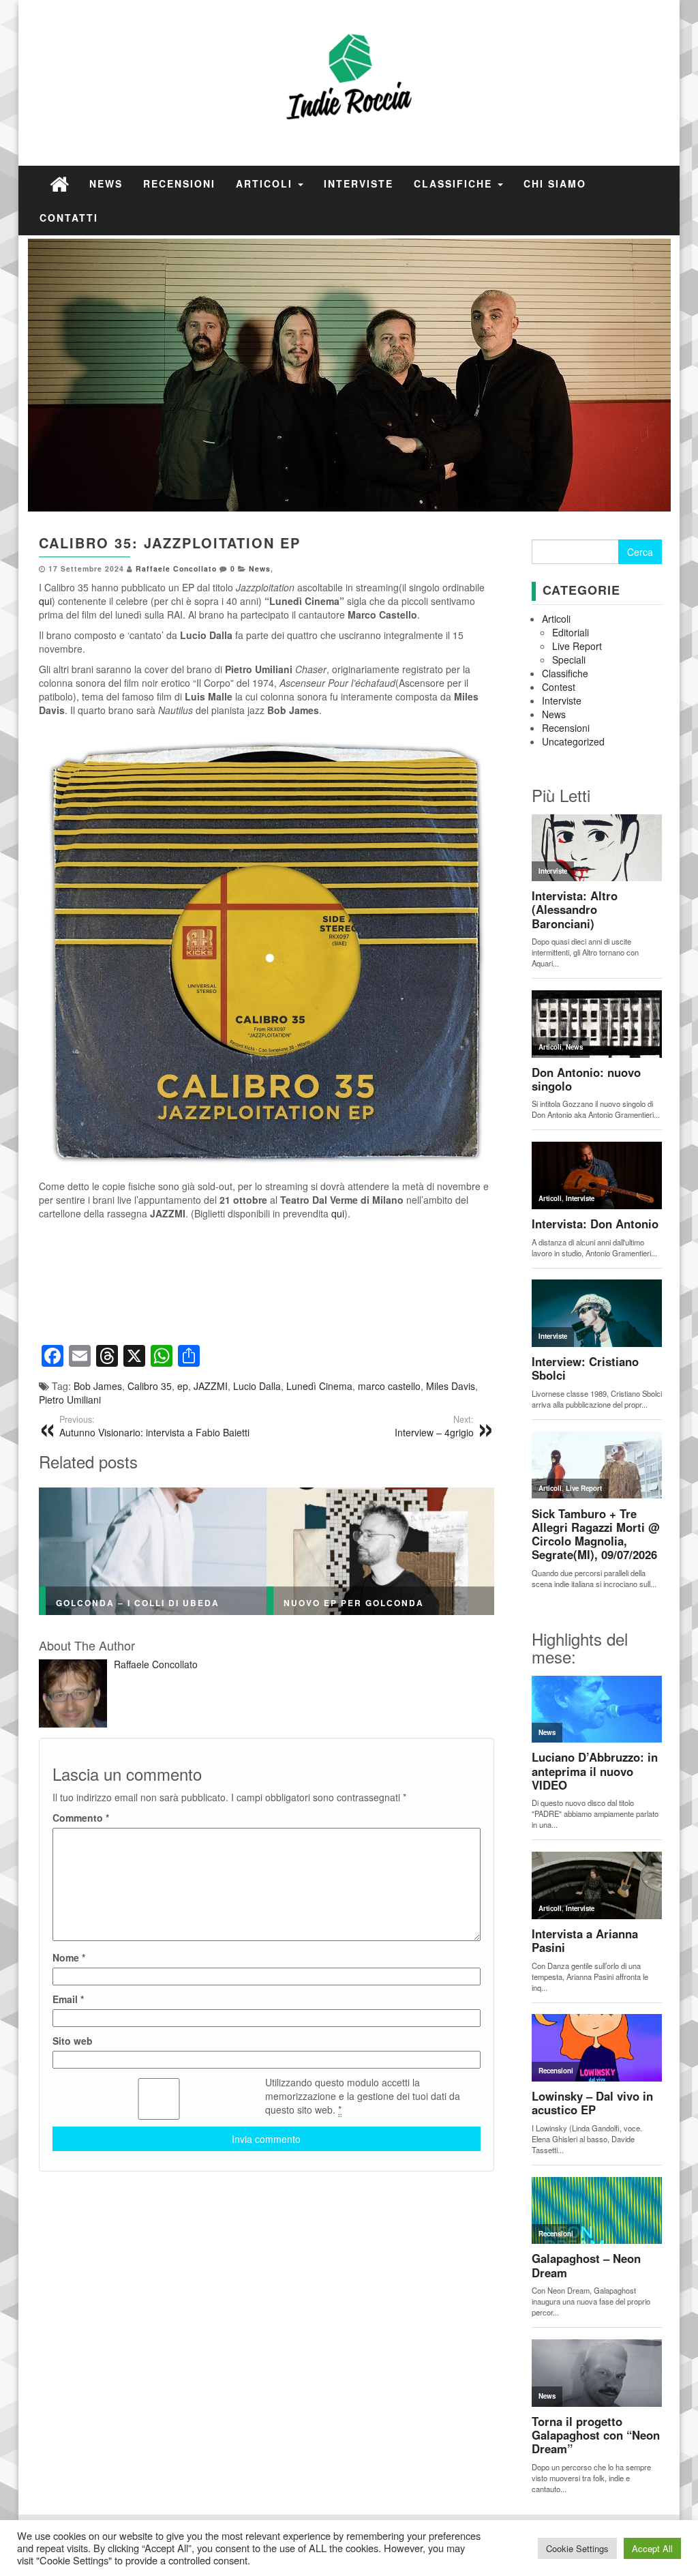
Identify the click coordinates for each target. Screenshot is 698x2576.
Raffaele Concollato (176, 568)
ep (183, 1386)
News (106, 183)
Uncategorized (573, 741)
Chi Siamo (555, 183)
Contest (559, 687)
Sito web (73, 2041)
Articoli (266, 183)
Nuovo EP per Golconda (354, 1603)
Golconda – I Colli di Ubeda (138, 1603)
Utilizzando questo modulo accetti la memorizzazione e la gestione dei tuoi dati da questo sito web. (363, 2096)
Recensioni (179, 183)
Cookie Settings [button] (577, 2548)
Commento (81, 1818)
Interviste (359, 183)
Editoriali (571, 632)
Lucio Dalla (257, 1386)
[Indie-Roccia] (59, 183)
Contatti (69, 218)
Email (68, 1999)
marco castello (389, 1386)
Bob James (98, 1386)
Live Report (577, 646)
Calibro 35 (150, 1386)
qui (45, 601)
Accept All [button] (652, 2548)
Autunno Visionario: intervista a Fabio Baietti (154, 1426)
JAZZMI (211, 1386)
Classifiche (455, 183)
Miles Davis (451, 1386)
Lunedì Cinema (319, 1386)
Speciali (569, 660)
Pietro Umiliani (70, 1400)
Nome (69, 1957)
